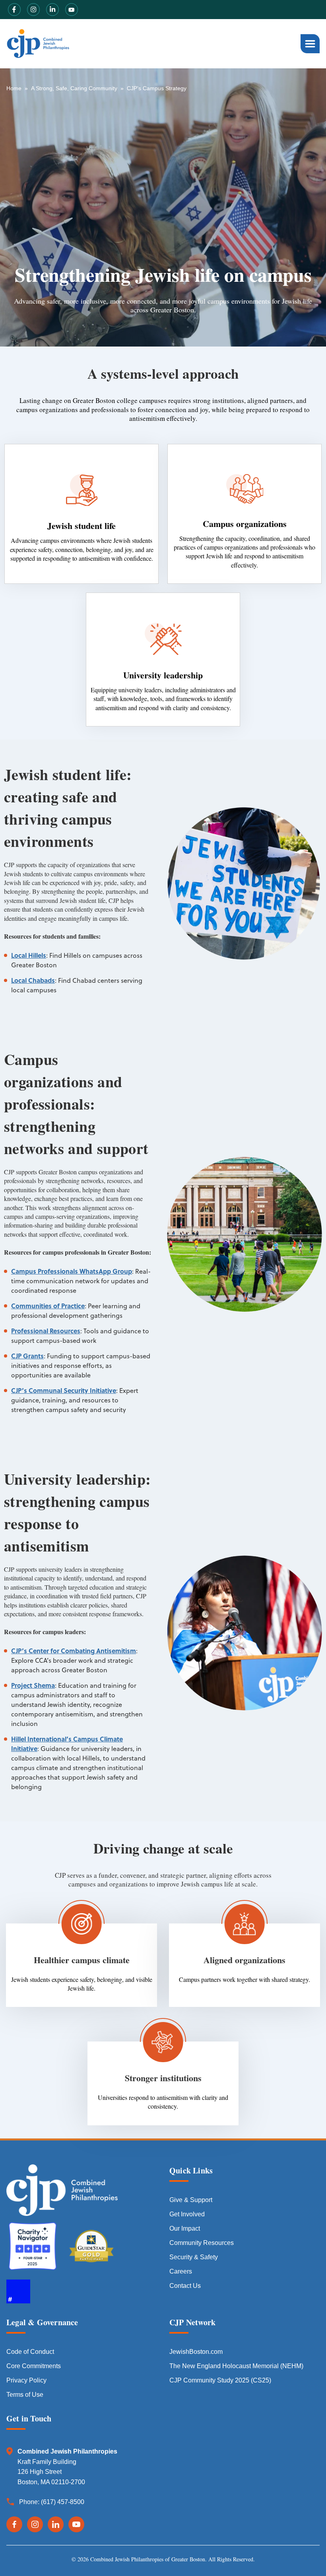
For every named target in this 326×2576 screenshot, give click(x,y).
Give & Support (191, 2200)
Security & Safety (194, 2257)
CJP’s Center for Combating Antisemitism (74, 1651)
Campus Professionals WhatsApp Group (72, 1271)
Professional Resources (46, 1331)
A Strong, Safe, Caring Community (74, 88)
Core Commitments (34, 2366)
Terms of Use (25, 2395)
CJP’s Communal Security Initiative (64, 1390)
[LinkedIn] (56, 2524)
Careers (181, 2271)
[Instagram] (35, 2524)
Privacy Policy (26, 2380)
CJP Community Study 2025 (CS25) (220, 2380)
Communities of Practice (48, 1306)
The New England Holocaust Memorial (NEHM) (236, 2366)
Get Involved (187, 2214)
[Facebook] (14, 2524)
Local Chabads (33, 980)
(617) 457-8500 (63, 2502)
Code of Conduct (30, 2352)
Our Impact (185, 2228)
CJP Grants (27, 1356)
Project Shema (33, 1685)
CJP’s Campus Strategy (157, 88)
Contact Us (185, 2286)
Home (14, 88)
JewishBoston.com (196, 2352)
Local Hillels (29, 955)
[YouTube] (76, 2524)
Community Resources (202, 2243)
